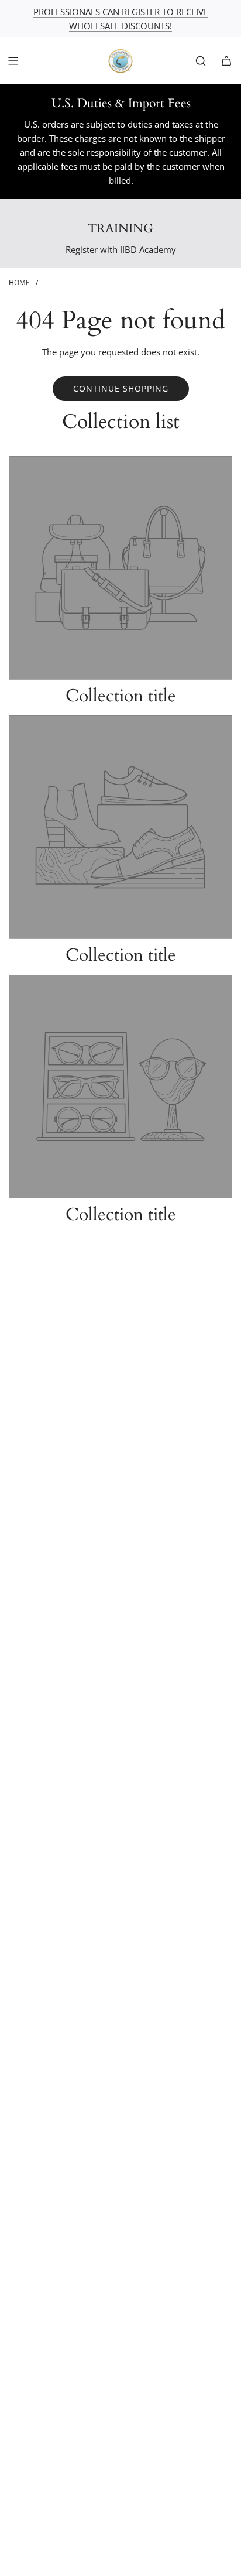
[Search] (201, 61)
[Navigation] (13, 61)
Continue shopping (121, 388)
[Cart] (226, 61)
